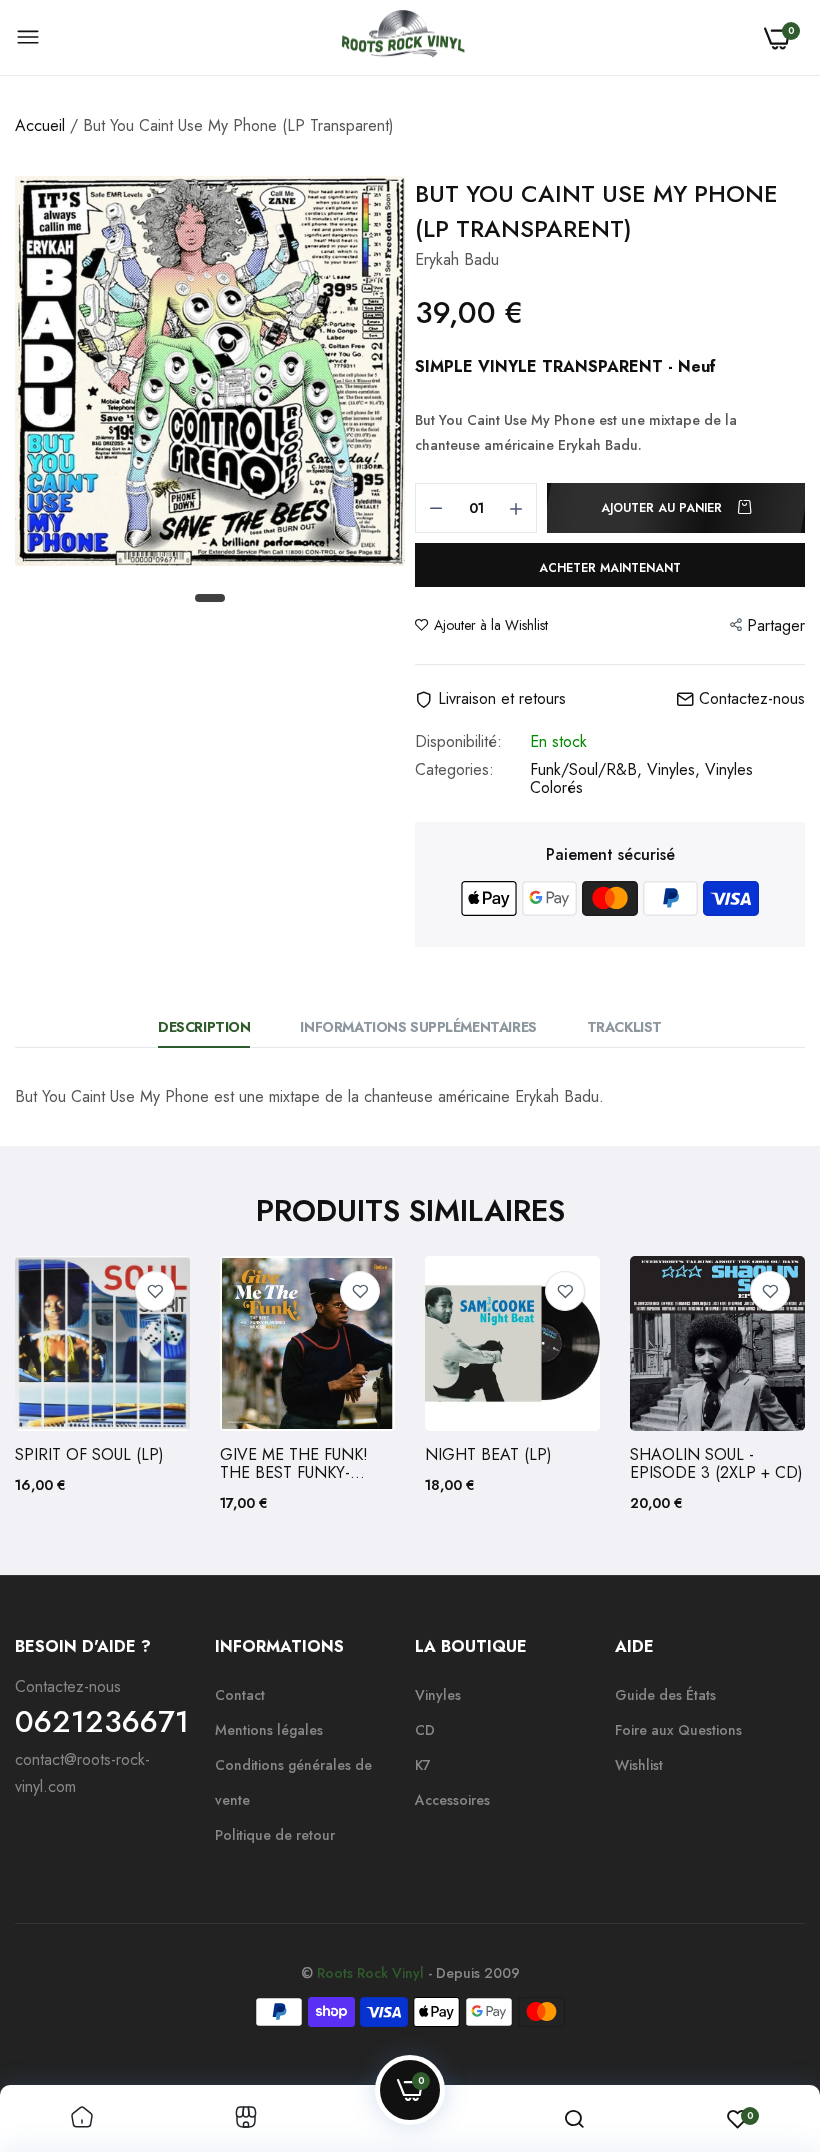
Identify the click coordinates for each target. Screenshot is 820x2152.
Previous (65, 1385)
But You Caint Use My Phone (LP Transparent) (596, 211)
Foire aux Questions (678, 1730)
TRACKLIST (624, 1027)
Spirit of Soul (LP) (89, 1455)
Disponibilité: (458, 742)
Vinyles (438, 1695)
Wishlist (639, 1765)
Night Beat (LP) (488, 1455)
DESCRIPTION (204, 1027)
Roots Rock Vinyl (370, 1973)
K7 (423, 1765)
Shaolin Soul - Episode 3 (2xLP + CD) (716, 1464)
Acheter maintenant (610, 568)
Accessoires (452, 1800)
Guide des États (665, 1695)
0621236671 (102, 1722)
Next (755, 1385)
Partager (776, 625)
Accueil (40, 125)
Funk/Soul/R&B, (588, 769)
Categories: (454, 771)
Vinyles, (676, 769)
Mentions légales (269, 1730)
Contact (240, 1695)
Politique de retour (275, 1835)
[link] (155, 1291)
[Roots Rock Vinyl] (403, 38)
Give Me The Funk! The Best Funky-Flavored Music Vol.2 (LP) (294, 1464)
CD (425, 1730)
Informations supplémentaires (418, 1027)
